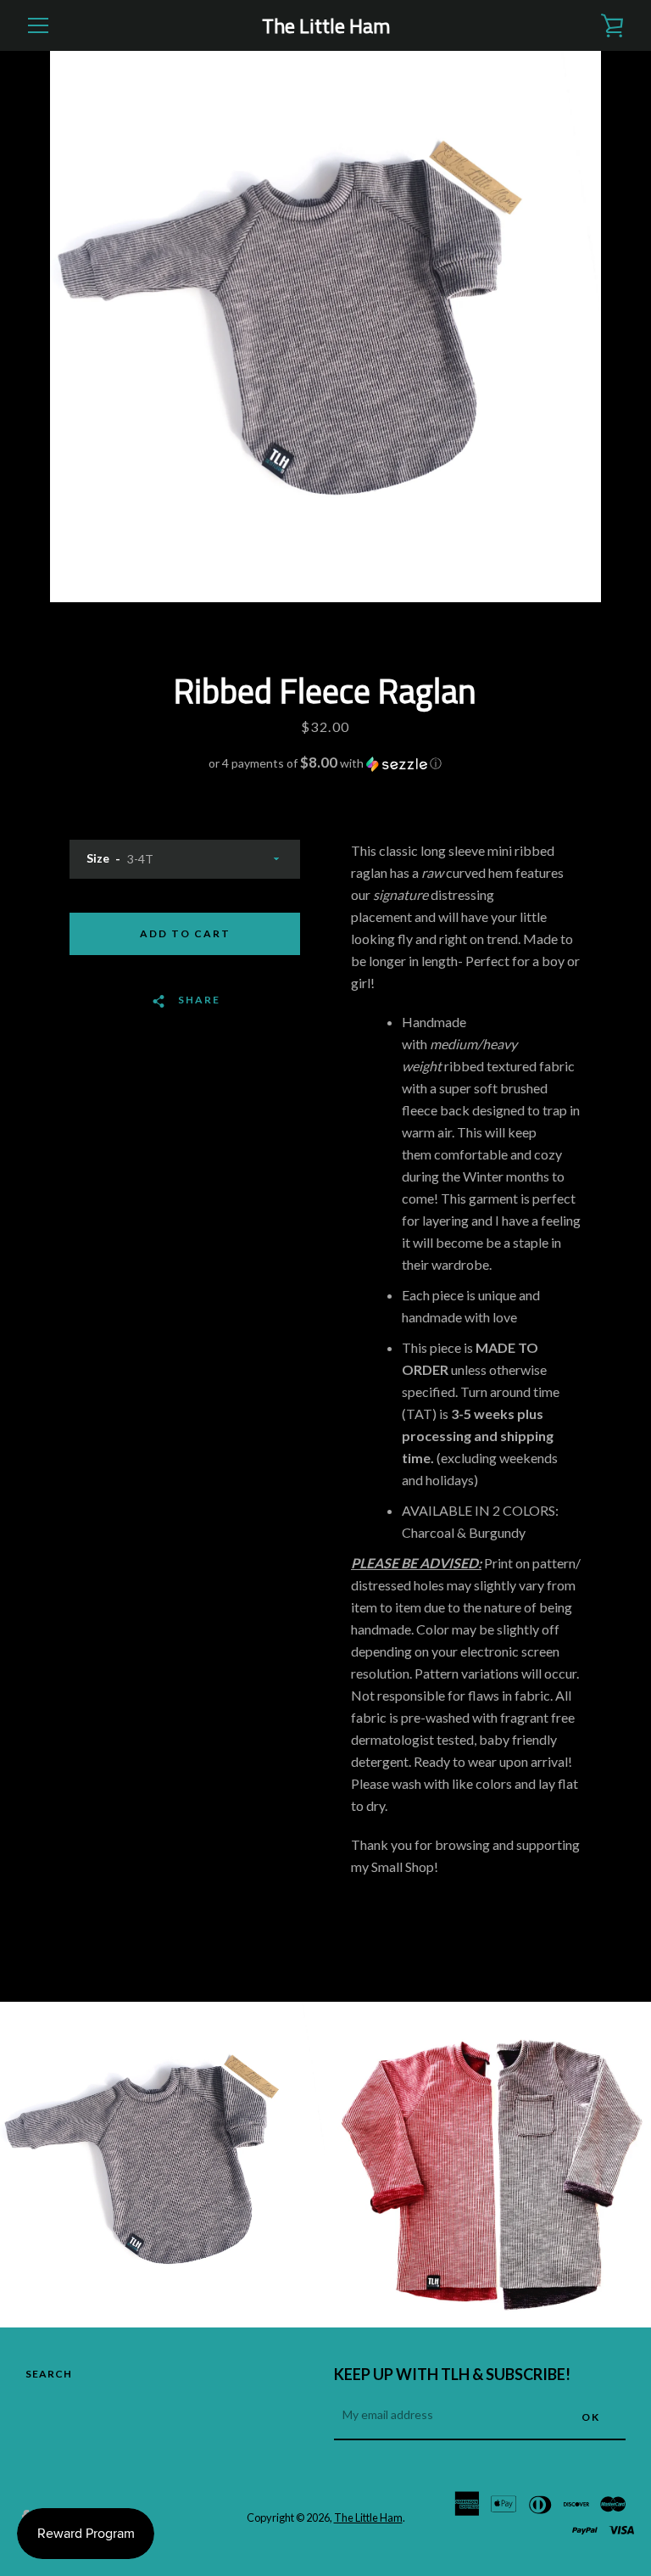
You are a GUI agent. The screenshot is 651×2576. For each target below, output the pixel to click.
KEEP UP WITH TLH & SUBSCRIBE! (452, 2374)
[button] (325, 763)
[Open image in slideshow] (325, 327)
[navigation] (38, 25)
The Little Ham (326, 26)
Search (49, 2374)
